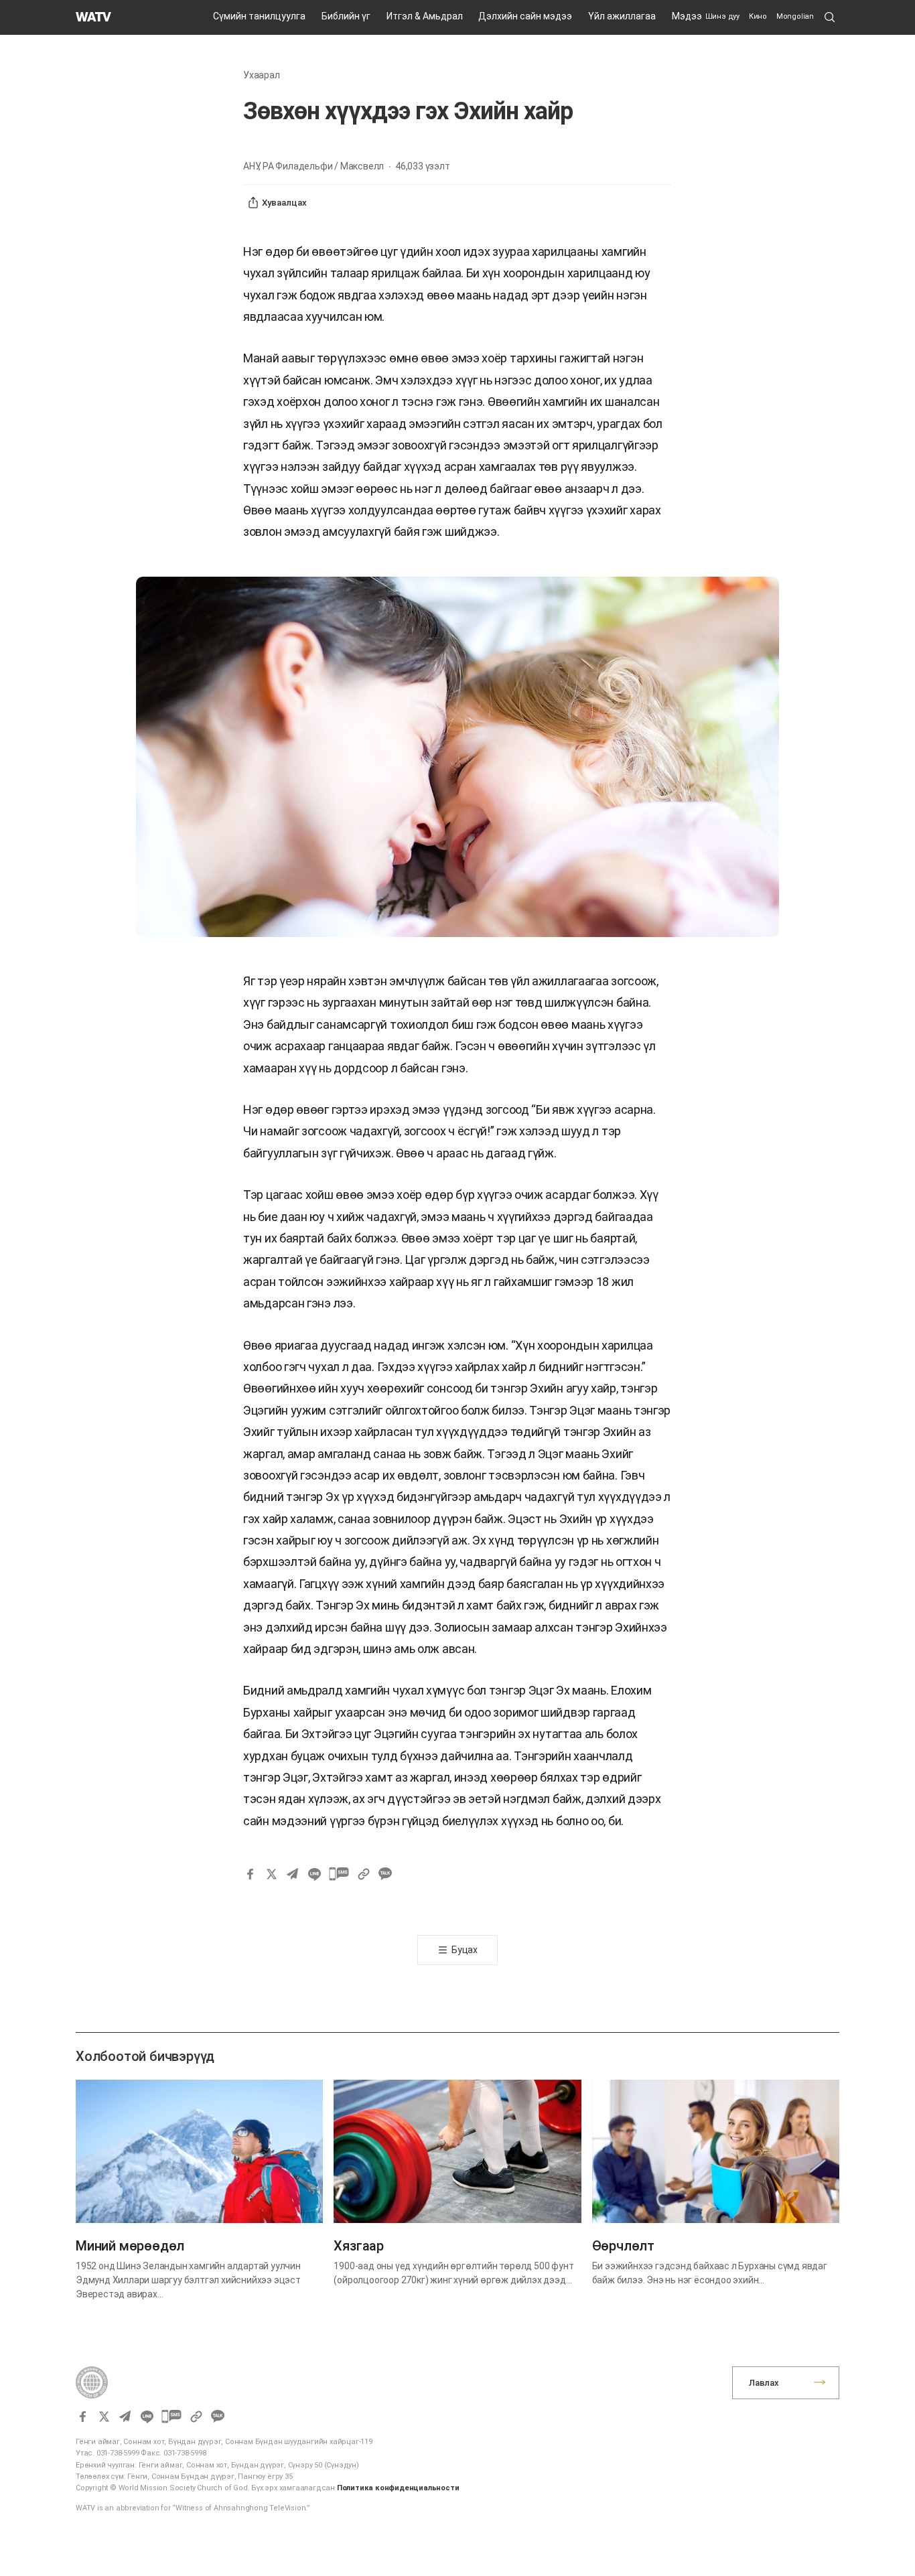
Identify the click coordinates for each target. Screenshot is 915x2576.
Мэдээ (687, 16)
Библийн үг (346, 16)
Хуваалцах (284, 203)
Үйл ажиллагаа (622, 16)
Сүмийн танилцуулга (259, 16)
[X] (271, 1874)
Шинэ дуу (722, 16)
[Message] (339, 1874)
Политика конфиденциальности (398, 2488)
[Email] (293, 1874)
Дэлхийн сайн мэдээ (525, 16)
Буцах (465, 1950)
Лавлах (764, 2383)
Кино (758, 16)
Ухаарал (262, 75)
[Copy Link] (364, 1874)
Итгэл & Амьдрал (425, 16)
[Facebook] (250, 1874)
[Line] (314, 1874)
